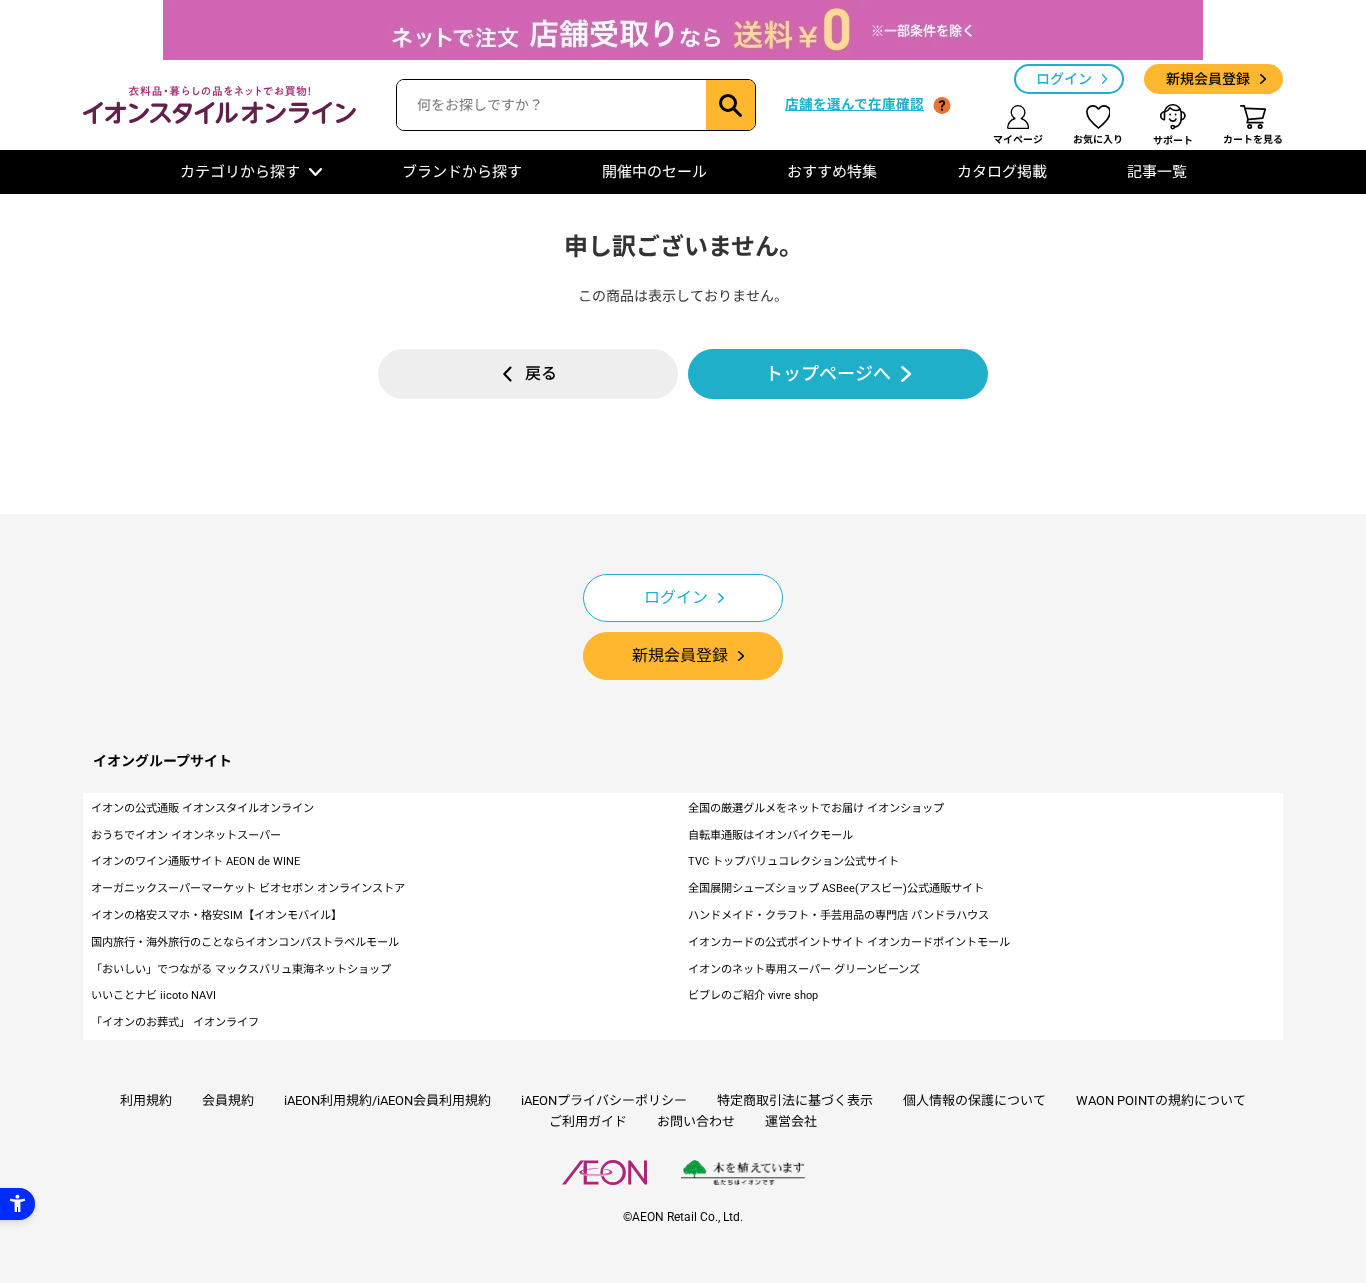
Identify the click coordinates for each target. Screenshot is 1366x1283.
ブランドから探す (462, 172)
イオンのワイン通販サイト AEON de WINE (195, 861)
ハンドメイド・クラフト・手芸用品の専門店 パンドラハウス (838, 915)
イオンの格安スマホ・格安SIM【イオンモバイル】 (216, 915)
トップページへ (828, 373)
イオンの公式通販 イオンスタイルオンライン (202, 808)
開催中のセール (654, 172)
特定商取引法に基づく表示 (795, 1100)
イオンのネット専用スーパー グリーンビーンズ (804, 969)
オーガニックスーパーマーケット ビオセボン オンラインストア (248, 888)
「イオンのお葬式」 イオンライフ (175, 1022)
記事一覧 (1157, 172)
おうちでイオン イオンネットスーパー (186, 835)
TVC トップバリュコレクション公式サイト (793, 861)
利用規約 (146, 1100)
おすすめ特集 (832, 172)
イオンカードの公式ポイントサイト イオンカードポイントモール (849, 942)
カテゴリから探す (240, 172)
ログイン (1064, 79)
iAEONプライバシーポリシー (604, 1100)
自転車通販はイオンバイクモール (770, 835)
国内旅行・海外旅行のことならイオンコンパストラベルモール (245, 942)
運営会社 (791, 1121)
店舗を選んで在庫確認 (854, 104)
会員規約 (228, 1100)
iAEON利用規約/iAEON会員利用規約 (387, 1100)
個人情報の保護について (974, 1100)
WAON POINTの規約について (1161, 1100)
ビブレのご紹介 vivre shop (753, 995)
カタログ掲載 (1002, 172)
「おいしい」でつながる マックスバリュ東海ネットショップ (241, 969)
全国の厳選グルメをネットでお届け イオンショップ (816, 808)
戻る (541, 373)
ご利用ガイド (588, 1121)
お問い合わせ (696, 1121)
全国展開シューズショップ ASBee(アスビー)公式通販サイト (836, 888)
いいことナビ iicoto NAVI (153, 995)
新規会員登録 (1208, 79)
